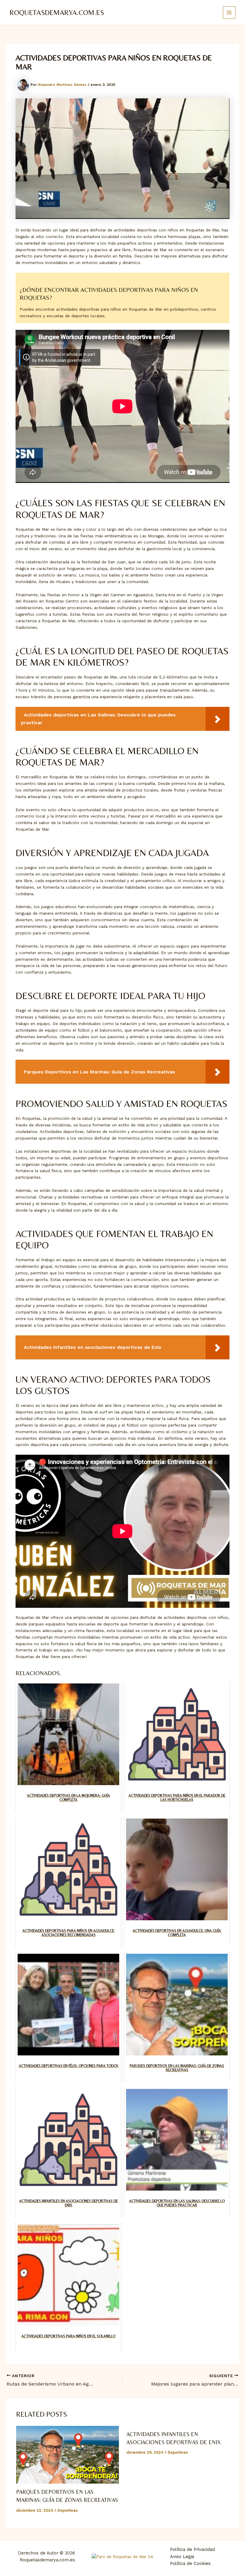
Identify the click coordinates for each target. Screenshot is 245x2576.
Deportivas (68, 2510)
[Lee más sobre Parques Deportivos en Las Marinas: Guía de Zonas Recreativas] (67, 2455)
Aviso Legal (182, 2557)
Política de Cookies (190, 2563)
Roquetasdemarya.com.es (57, 12)
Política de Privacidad (192, 2549)
